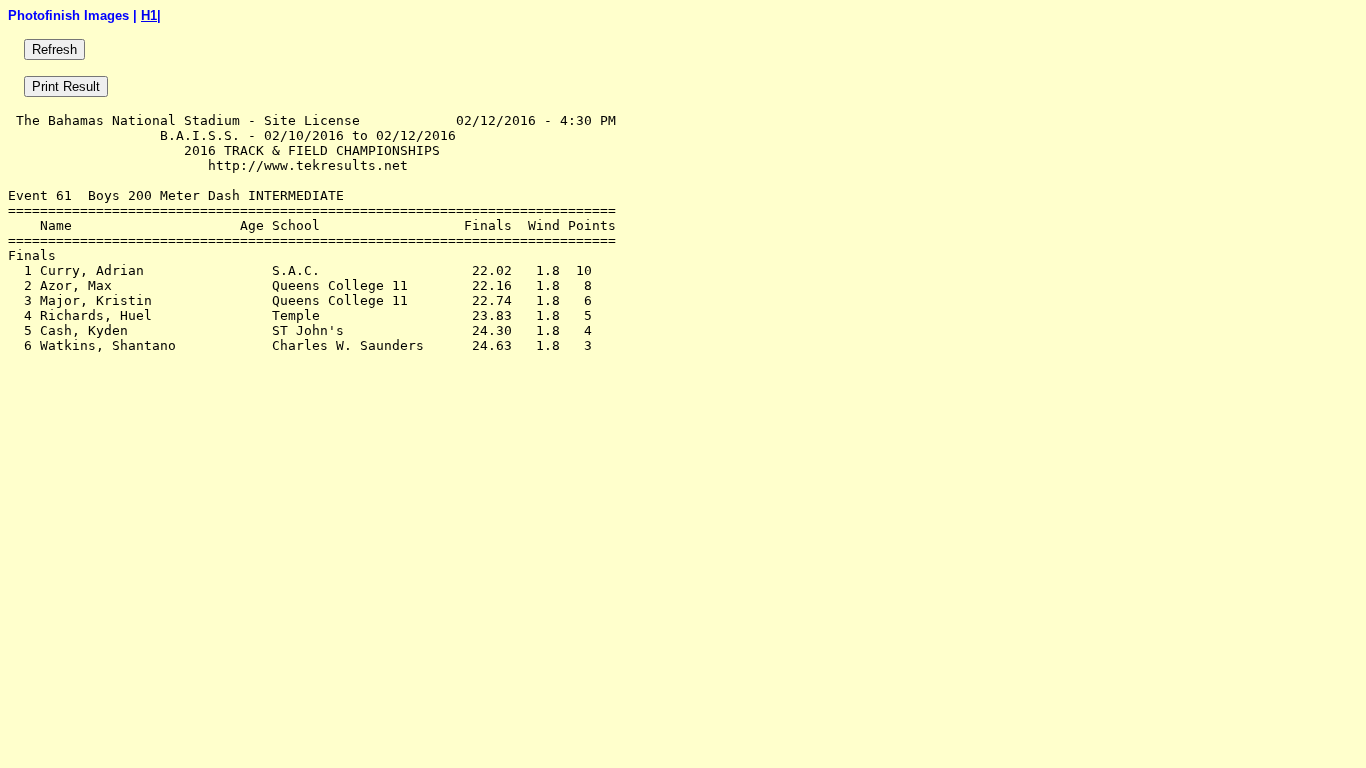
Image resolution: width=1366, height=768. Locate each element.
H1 (149, 15)
